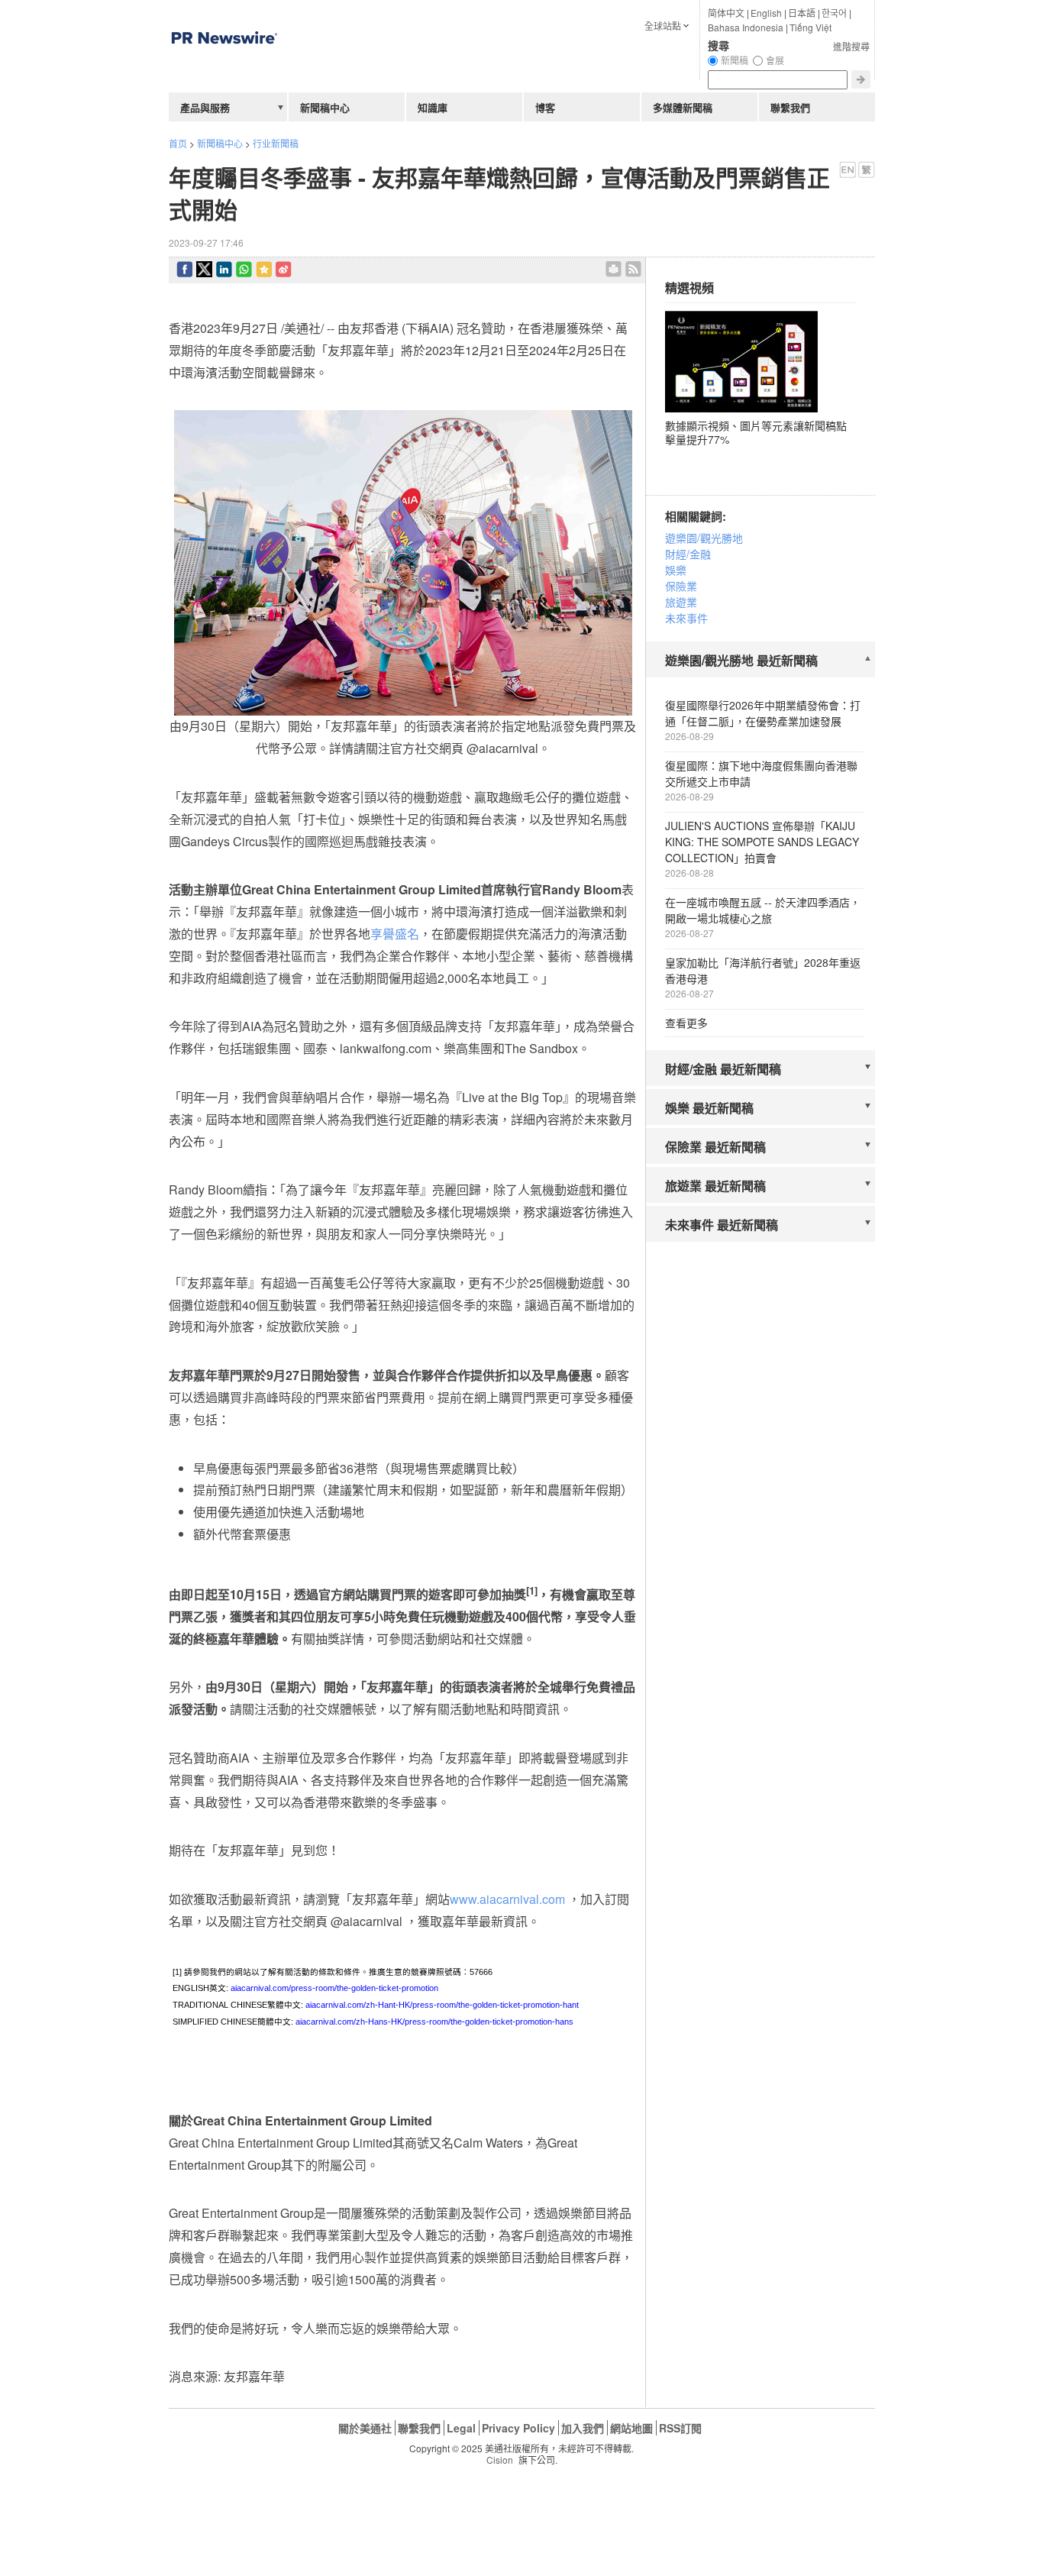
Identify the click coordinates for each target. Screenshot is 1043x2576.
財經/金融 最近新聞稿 (723, 1069)
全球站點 (663, 26)
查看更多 (686, 1023)
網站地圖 (631, 2428)
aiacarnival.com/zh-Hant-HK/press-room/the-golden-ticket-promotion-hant (442, 2005)
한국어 (834, 13)
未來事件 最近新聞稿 (722, 1225)
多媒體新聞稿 (683, 107)
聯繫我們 (790, 107)
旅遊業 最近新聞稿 (715, 1186)
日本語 (802, 13)
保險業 (681, 586)
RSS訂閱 (680, 2428)
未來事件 (686, 618)
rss (633, 269)
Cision (500, 2460)
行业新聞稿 (276, 143)
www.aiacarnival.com (507, 1899)
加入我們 (583, 2428)
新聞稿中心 (220, 143)
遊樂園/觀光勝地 (704, 538)
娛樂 (676, 570)
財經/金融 (688, 554)
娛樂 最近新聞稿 (709, 1108)
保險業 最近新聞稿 (715, 1147)
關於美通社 (365, 2428)
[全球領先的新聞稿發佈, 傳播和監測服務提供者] (224, 72)
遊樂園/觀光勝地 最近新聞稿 (741, 660)
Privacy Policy (518, 2428)
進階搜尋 (851, 46)
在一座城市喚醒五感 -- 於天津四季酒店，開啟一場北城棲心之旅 (763, 910)
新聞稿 (735, 60)
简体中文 (726, 13)
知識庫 (433, 107)
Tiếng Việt (811, 27)
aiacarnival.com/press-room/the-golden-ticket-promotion (334, 1988)
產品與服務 (205, 107)
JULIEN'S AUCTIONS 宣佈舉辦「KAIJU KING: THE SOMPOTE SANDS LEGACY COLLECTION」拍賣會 (762, 842)
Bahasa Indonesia (746, 27)
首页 (178, 143)
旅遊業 (681, 602)
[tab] (760, 661)
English (766, 13)
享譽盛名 (395, 934)
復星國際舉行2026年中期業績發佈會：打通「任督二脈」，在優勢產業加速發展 (763, 713)
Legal (461, 2428)
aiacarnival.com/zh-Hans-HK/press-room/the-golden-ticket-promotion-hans (434, 2022)
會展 (775, 60)
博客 (545, 107)
